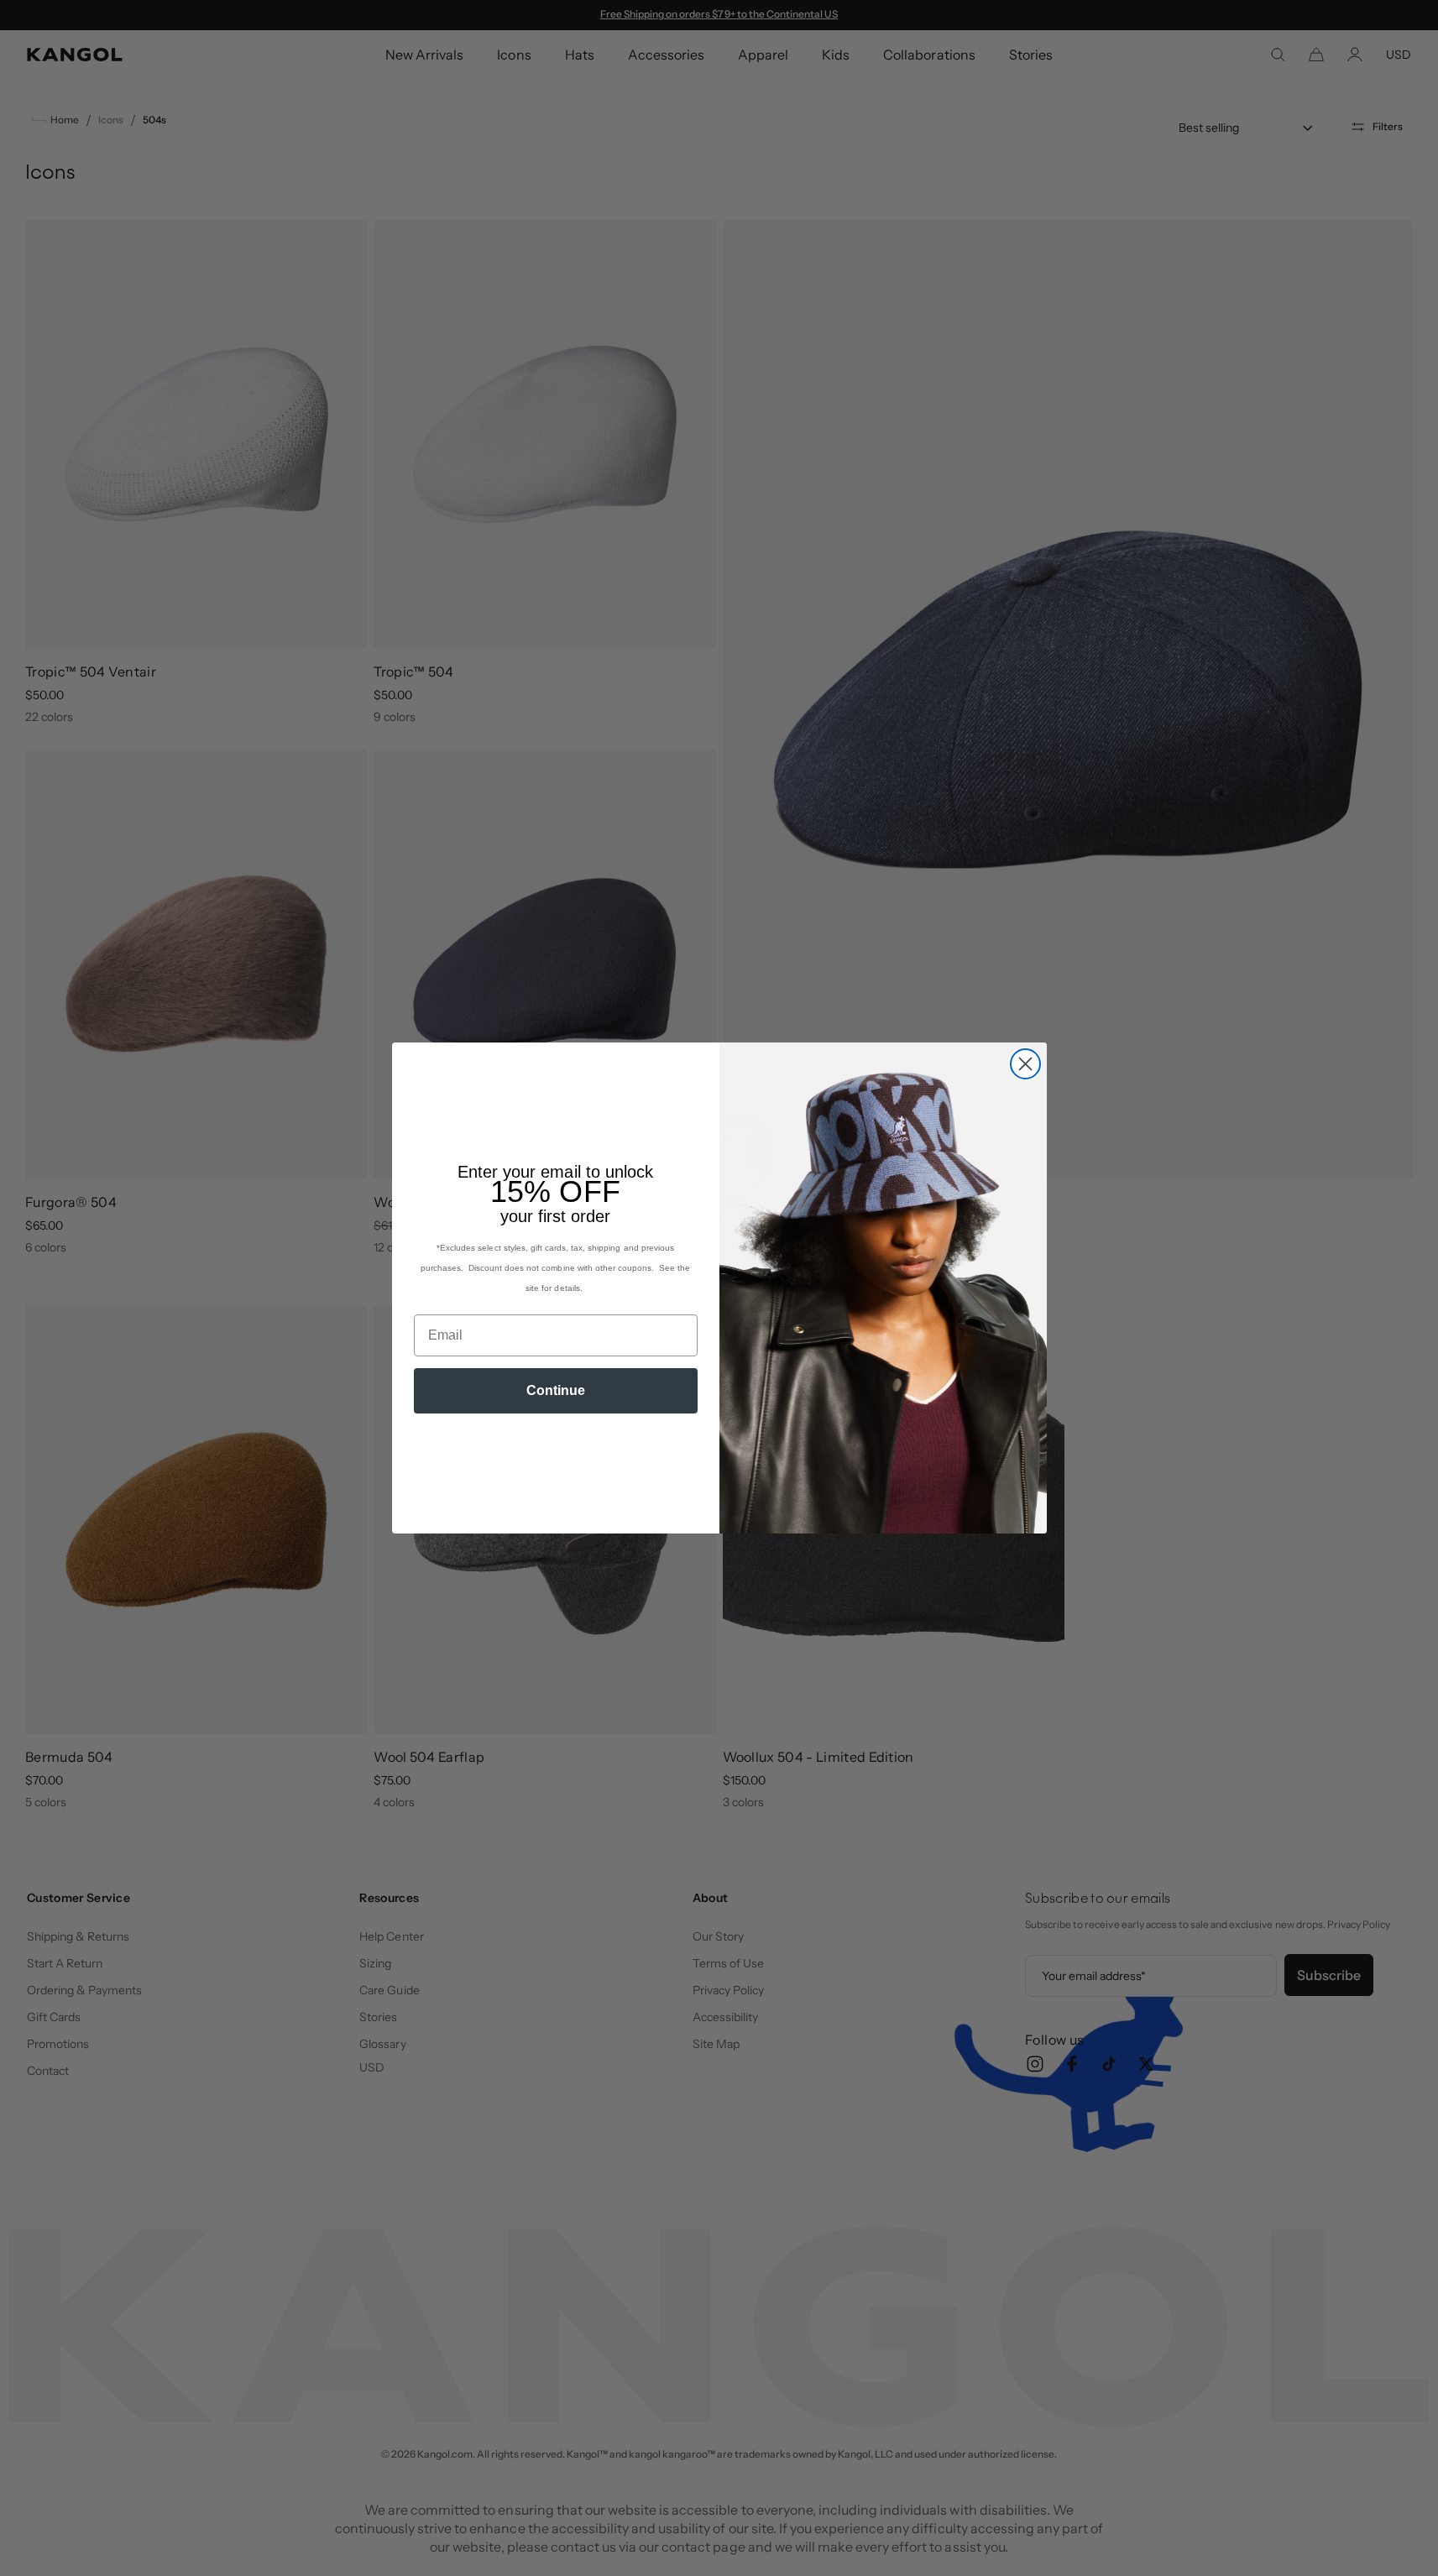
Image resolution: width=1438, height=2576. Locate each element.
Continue (556, 1390)
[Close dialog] (1025, 1064)
